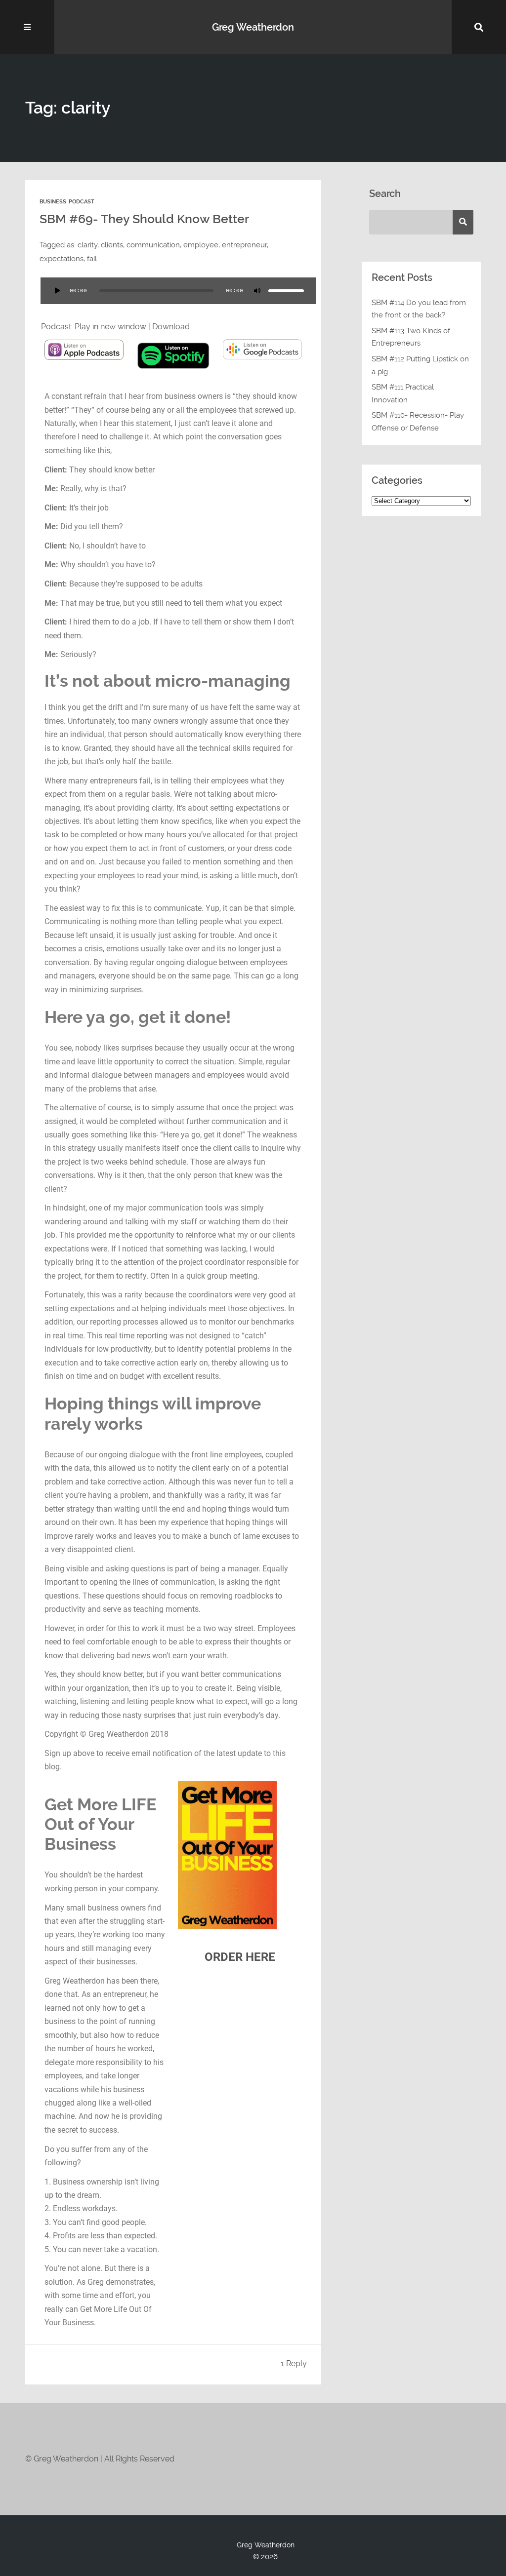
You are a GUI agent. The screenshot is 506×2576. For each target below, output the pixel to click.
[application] (173, 297)
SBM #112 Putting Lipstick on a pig (420, 365)
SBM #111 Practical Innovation (403, 393)
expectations (62, 259)
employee (201, 245)
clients (112, 245)
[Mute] (257, 291)
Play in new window (110, 327)
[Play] (57, 291)
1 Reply (294, 2363)
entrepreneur (244, 245)
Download (171, 327)
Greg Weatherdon (253, 27)
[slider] (286, 291)
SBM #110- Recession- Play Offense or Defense (418, 422)
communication (153, 245)
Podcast (82, 202)
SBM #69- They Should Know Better (144, 219)
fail (92, 259)
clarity (87, 245)
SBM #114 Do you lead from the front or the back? (419, 309)
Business (53, 202)
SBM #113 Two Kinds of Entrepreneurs (411, 337)
